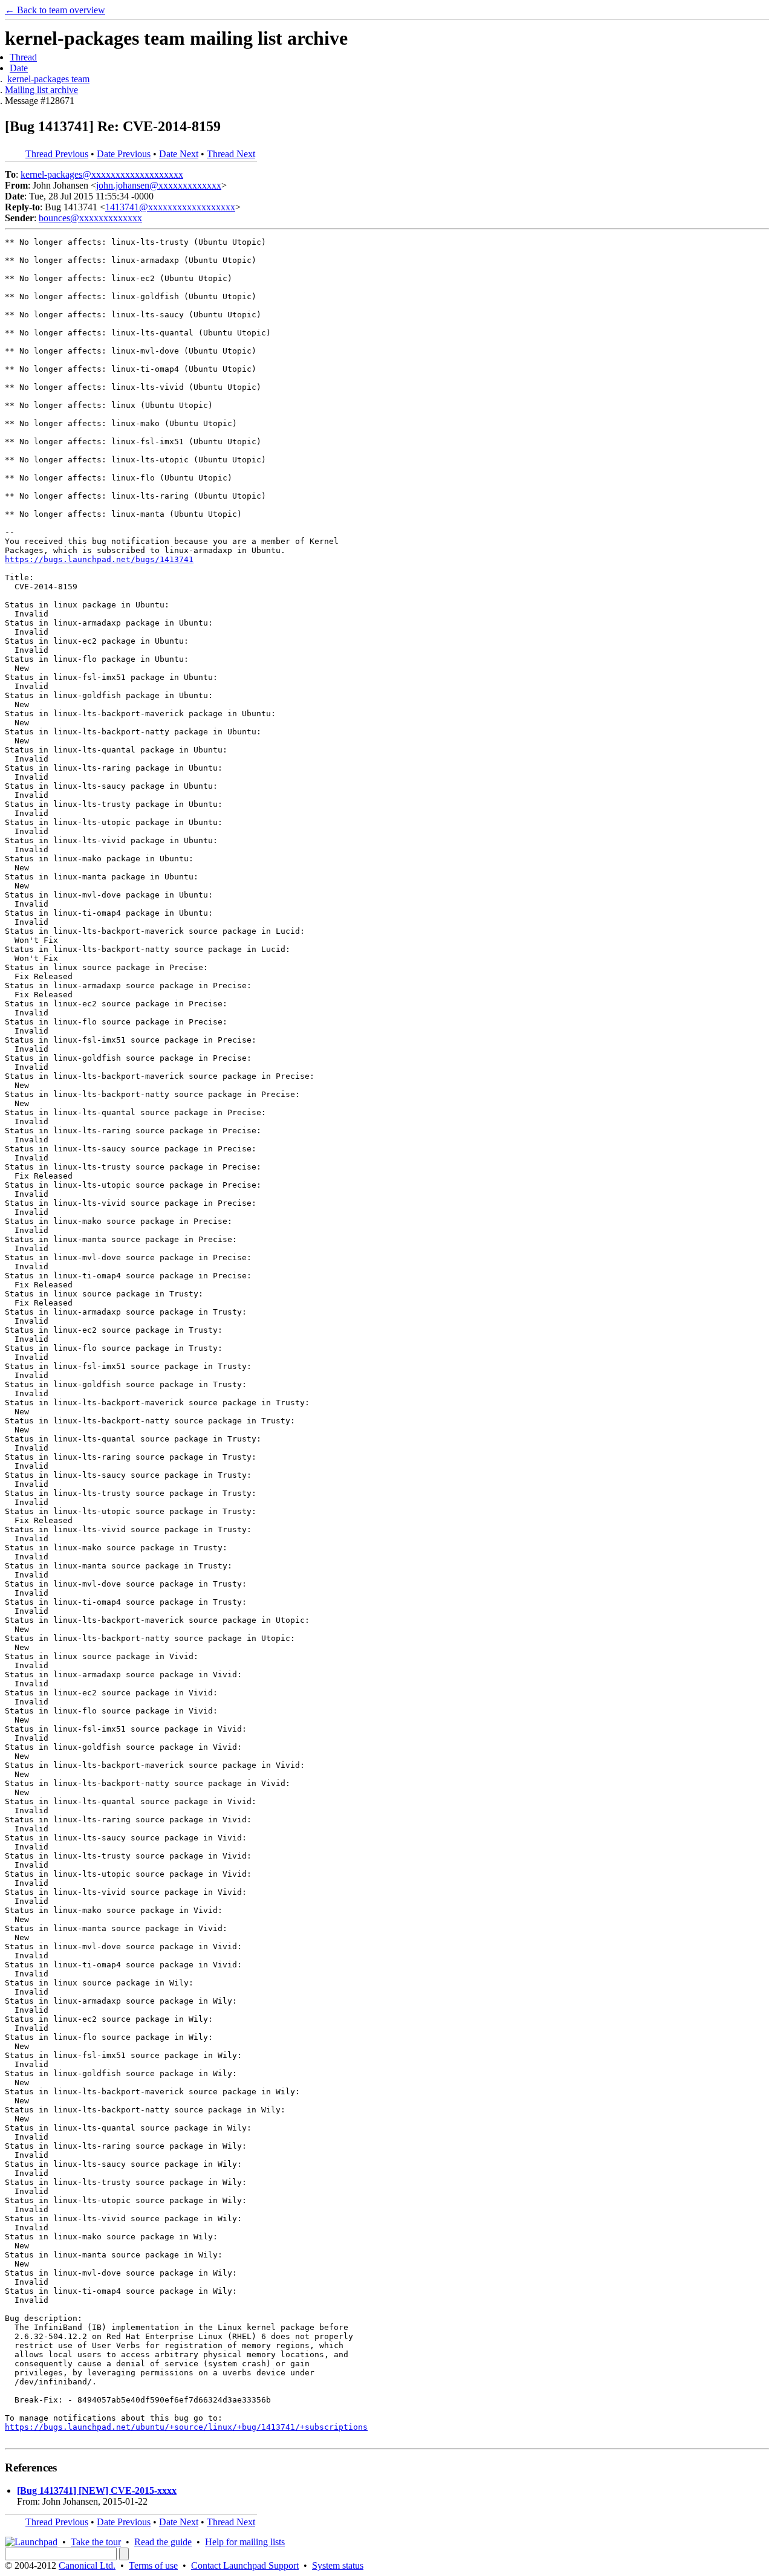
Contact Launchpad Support (245, 2565)
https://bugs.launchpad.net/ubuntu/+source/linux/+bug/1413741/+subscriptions (186, 2427)
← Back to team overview (55, 10)
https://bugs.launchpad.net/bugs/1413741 (99, 559)
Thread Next (231, 154)
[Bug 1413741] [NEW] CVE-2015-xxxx (97, 2490)
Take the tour (96, 2542)
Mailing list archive (41, 90)
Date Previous (124, 154)
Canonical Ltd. (87, 2565)
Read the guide (163, 2542)
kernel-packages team (48, 79)
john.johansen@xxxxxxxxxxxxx (159, 185)
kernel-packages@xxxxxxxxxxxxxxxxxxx (102, 174)
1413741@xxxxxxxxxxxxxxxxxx (170, 207)
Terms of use (153, 2565)
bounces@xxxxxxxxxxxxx (90, 218)
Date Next (179, 154)
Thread (23, 57)
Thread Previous (57, 154)
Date (19, 68)
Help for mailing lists (245, 2542)
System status (338, 2565)
